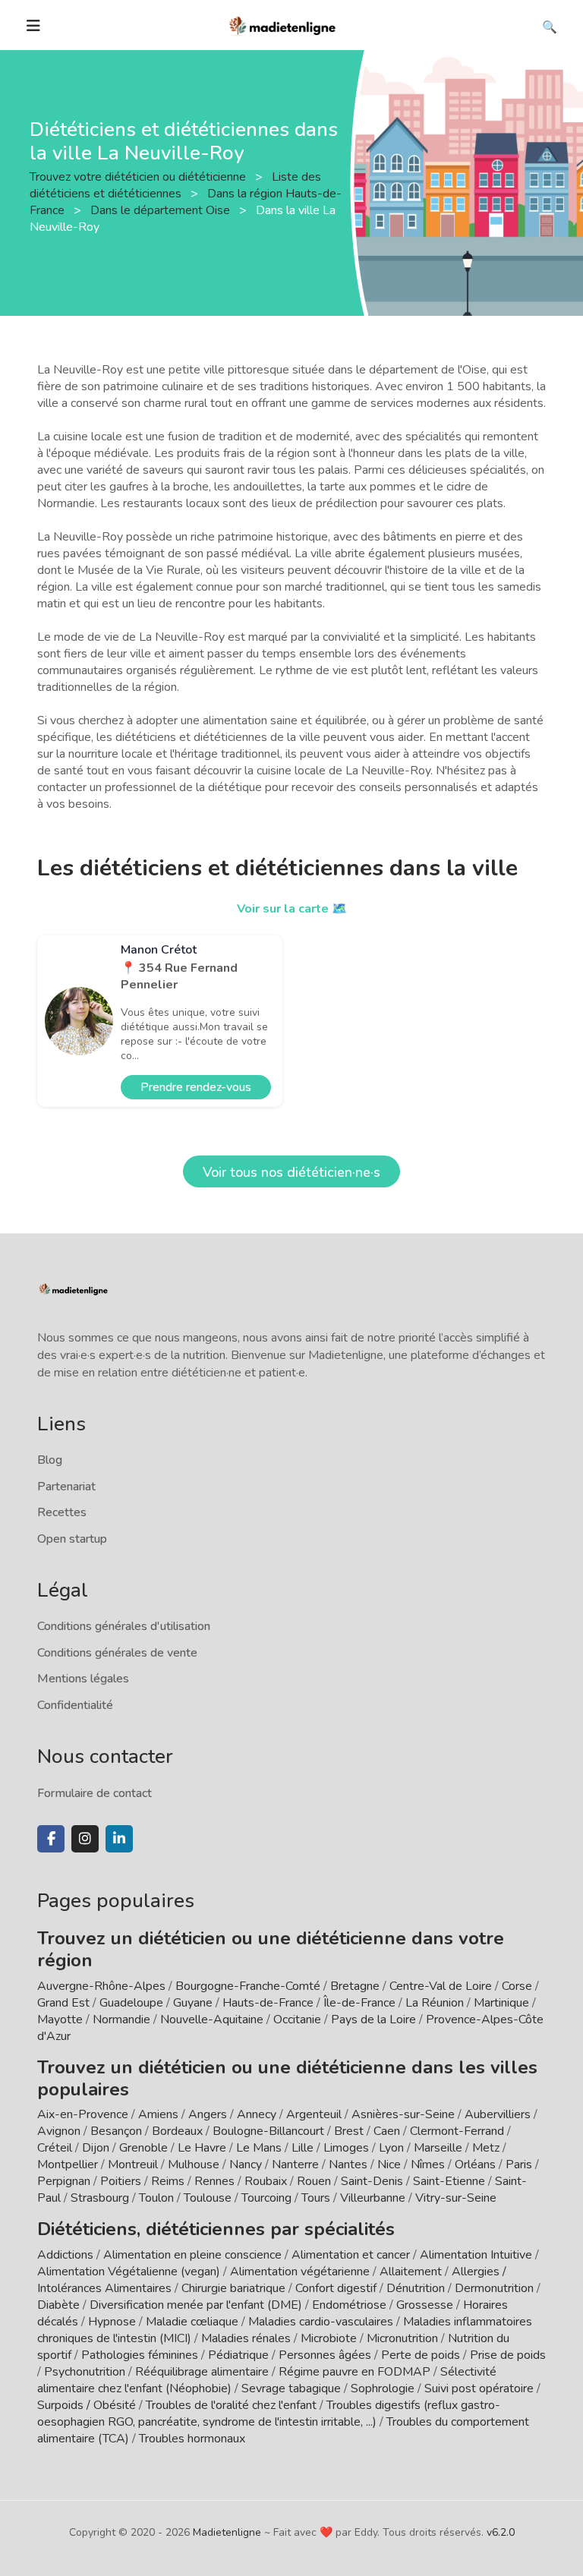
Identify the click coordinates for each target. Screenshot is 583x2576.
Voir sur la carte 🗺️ (292, 909)
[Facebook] (51, 1839)
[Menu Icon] (33, 26)
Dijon (96, 2148)
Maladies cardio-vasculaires (321, 2322)
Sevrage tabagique (291, 2388)
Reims (168, 2181)
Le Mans (259, 2148)
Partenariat (66, 1487)
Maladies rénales (246, 2338)
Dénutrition (416, 2288)
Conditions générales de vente (117, 1653)
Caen (387, 2131)
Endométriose (349, 2305)
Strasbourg (100, 2198)
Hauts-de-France (268, 2003)
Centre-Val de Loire (441, 1986)
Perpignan (64, 2181)
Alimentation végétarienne (300, 2272)
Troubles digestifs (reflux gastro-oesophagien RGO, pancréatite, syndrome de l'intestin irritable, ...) (269, 2414)
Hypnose (112, 2322)
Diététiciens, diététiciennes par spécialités (216, 2229)
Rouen (314, 2181)
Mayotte (60, 2019)
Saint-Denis (372, 2181)
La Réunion (435, 2003)
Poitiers (121, 2181)
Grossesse (425, 2305)
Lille (303, 2148)
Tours (316, 2198)
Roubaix (266, 2181)
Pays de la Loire (373, 2019)
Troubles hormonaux (192, 2439)
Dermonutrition (496, 2288)
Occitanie (297, 2019)
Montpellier (68, 2165)
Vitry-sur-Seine (456, 2198)
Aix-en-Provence (83, 2114)
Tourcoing (266, 2198)
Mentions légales (83, 1679)
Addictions (65, 2255)
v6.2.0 (501, 2532)
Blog (50, 1460)
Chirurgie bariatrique (233, 2288)
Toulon (156, 2198)
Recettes (62, 1512)
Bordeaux (177, 2131)
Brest (349, 2131)
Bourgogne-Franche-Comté (248, 1986)
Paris (519, 2165)
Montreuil (133, 2165)
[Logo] (283, 24)
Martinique (501, 2003)
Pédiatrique (238, 2355)
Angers (208, 2114)
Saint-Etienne (449, 2181)
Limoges (346, 2148)
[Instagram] (85, 1839)
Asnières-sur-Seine (403, 2114)
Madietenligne (227, 2532)
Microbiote (330, 2338)
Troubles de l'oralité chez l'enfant (231, 2405)
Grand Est (63, 2003)
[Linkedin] (119, 1839)
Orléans (475, 2165)
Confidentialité (75, 1705)
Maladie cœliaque (192, 2322)
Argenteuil (314, 2114)
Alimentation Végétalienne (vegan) (129, 2272)
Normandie (121, 2019)
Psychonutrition (85, 2372)
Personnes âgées (325, 2355)
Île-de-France (359, 2003)
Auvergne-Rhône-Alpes (101, 1986)
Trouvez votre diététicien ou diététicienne (139, 177)
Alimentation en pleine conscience (192, 2255)
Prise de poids (508, 2355)
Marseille (438, 2148)
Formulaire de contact (95, 1793)
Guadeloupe (131, 2003)
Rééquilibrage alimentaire (202, 2372)
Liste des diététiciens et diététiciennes (175, 185)
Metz (486, 2148)
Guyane (193, 2003)
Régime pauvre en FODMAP (355, 2372)
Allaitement (411, 2272)
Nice (389, 2165)
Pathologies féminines (140, 2355)
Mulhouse (194, 2165)
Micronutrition (402, 2338)
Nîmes (428, 2165)
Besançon (116, 2131)
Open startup (72, 1539)
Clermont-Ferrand (457, 2131)
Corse (517, 1986)
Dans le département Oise (162, 210)
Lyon (391, 2148)
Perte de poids (421, 2355)
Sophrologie (383, 2388)
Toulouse (208, 2198)
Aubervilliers (498, 2114)
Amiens (158, 2114)
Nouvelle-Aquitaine (212, 2019)
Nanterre (295, 2165)
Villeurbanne (373, 2198)
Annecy (257, 2114)
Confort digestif (336, 2288)
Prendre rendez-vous (196, 1087)
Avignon (59, 2131)
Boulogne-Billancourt (268, 2131)
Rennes (214, 2181)
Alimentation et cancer (351, 2255)
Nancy (246, 2165)
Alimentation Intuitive (476, 2255)
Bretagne (355, 1986)
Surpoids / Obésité (87, 2405)
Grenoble (143, 2148)
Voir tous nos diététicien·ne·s (291, 1172)
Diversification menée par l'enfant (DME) (197, 2305)
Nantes (348, 2165)
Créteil (55, 2148)
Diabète (58, 2305)
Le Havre (202, 2148)
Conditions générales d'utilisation (124, 1626)
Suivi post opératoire (479, 2388)
